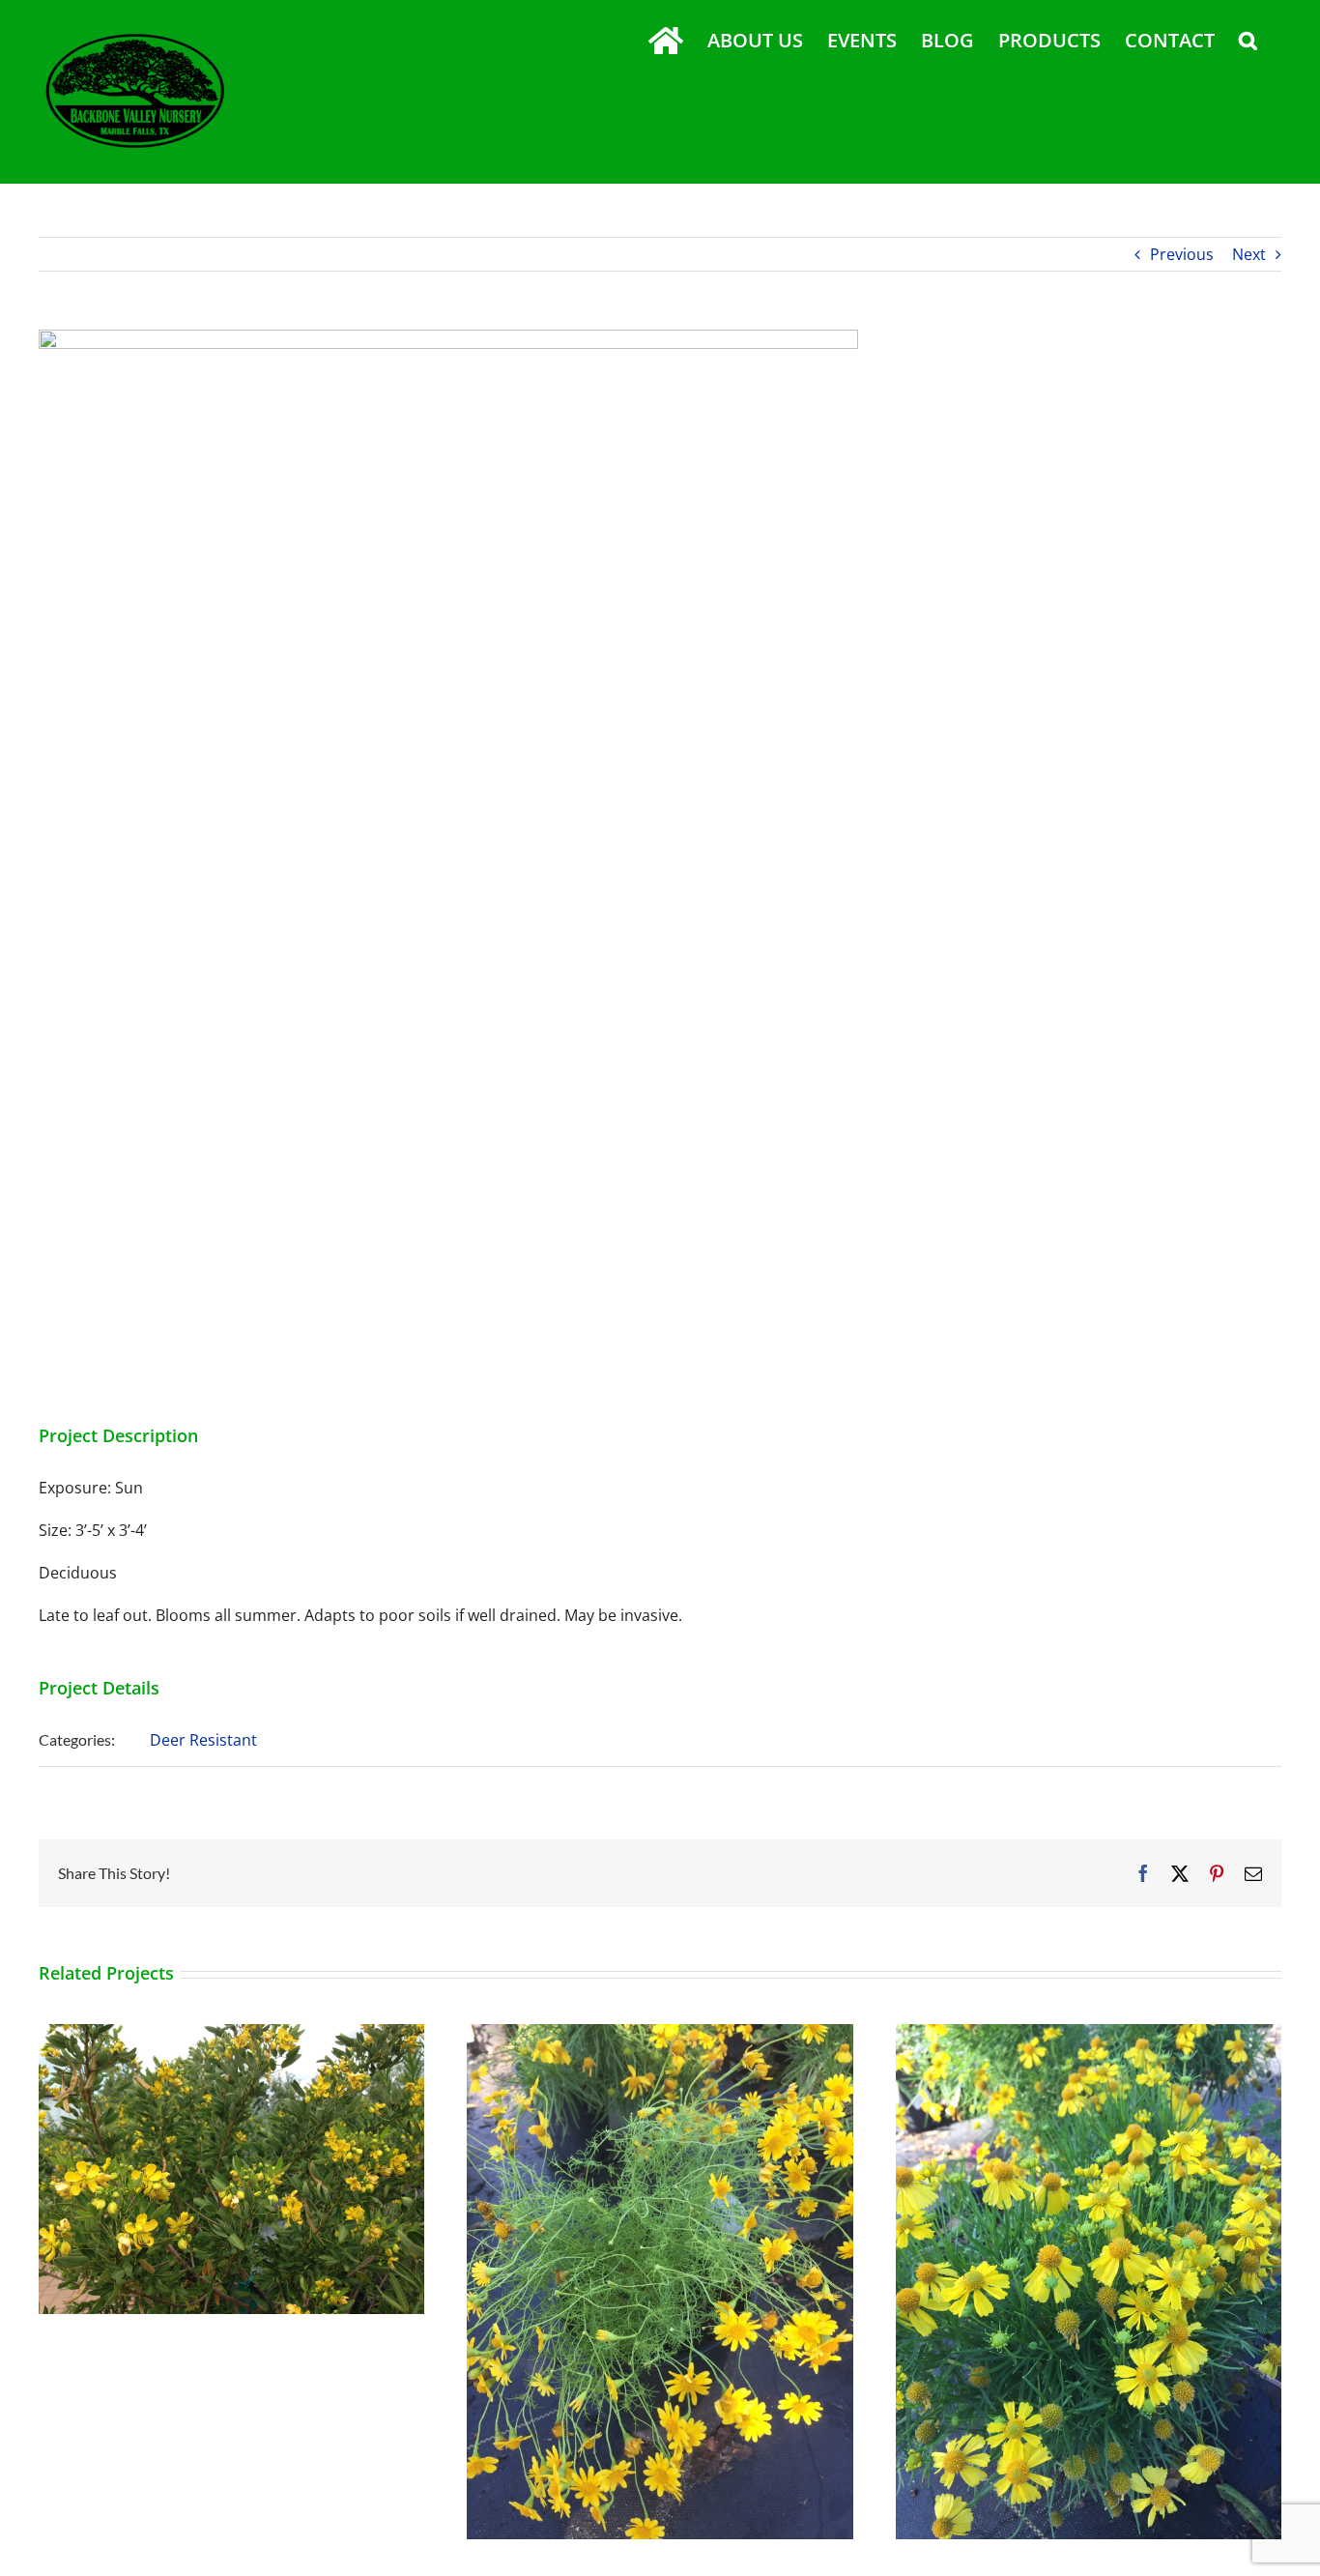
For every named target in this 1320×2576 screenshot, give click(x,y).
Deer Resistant (203, 1740)
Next (1249, 254)
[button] (1248, 41)
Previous (1182, 254)
